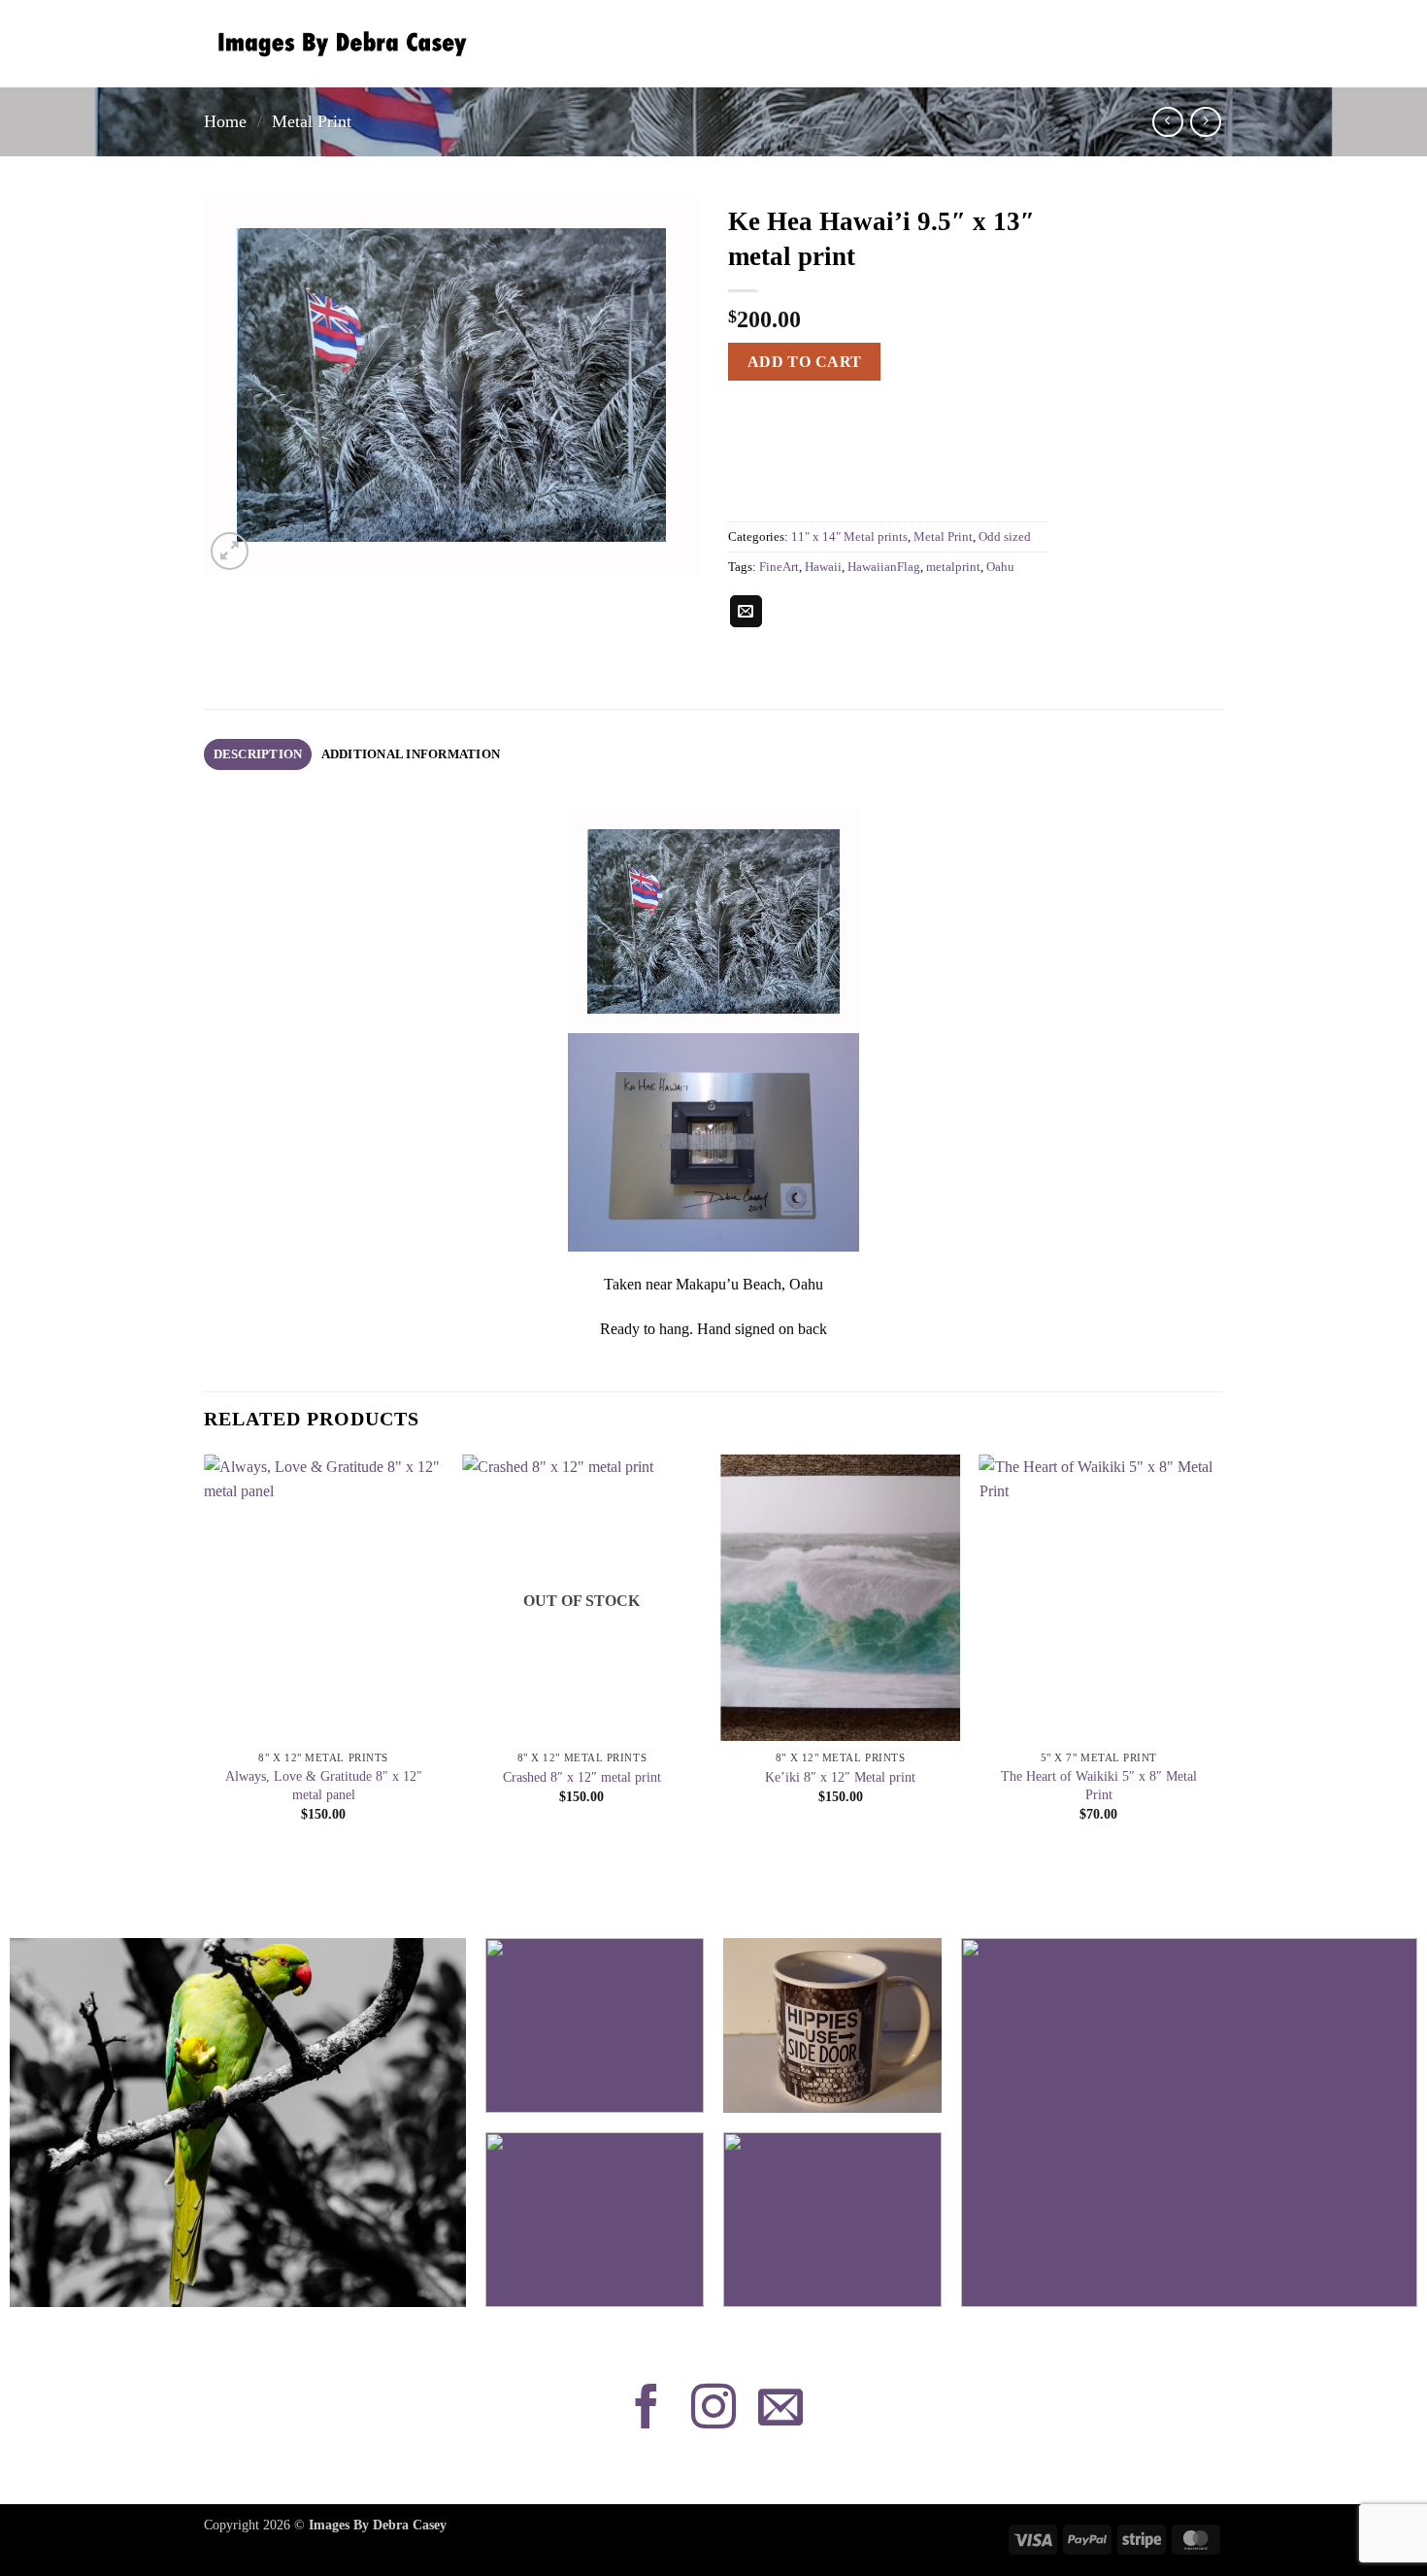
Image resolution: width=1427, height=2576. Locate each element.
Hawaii (823, 567)
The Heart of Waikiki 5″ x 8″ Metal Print (1099, 1785)
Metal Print (312, 121)
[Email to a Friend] (746, 612)
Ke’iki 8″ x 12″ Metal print (840, 1777)
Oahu (1000, 567)
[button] (230, 551)
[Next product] (1167, 122)
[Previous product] (1205, 122)
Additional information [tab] (411, 754)
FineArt (779, 567)
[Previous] (205, 1656)
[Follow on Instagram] (713, 2410)
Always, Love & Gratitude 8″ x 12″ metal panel (324, 1785)
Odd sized (1005, 537)
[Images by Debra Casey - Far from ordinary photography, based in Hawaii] (338, 44)
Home (225, 121)
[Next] (1217, 1656)
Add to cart (805, 362)
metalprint (953, 567)
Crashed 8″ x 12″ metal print (582, 1777)
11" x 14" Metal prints (849, 537)
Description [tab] (258, 754)
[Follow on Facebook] (647, 2410)
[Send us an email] (780, 2410)
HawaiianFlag (884, 567)
